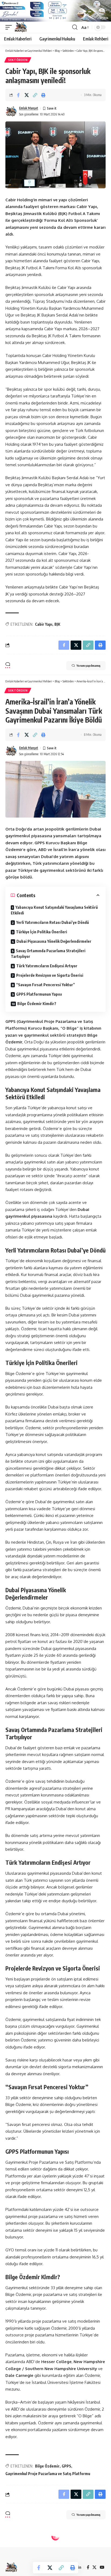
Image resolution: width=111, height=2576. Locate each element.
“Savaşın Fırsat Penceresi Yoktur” (46, 985)
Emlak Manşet (29, 108)
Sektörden (18, 60)
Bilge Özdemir (47, 2466)
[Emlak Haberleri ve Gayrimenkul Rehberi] (21, 27)
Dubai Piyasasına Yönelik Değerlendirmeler (54, 941)
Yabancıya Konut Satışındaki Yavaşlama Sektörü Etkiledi (54, 910)
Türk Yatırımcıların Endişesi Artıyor (47, 966)
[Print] (43, 95)
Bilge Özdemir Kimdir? (37, 1004)
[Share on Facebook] (18, 95)
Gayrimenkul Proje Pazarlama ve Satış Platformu (48, 2474)
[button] (10, 27)
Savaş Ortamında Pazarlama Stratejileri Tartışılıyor (48, 954)
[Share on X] (27, 95)
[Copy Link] (35, 95)
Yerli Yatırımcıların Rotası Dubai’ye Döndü (53, 922)
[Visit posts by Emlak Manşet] (11, 111)
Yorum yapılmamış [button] (88, 666)
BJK (57, 624)
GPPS (66, 2466)
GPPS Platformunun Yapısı (39, 994)
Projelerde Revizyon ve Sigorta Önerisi (50, 975)
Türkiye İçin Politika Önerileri (41, 932)
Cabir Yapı (44, 624)
